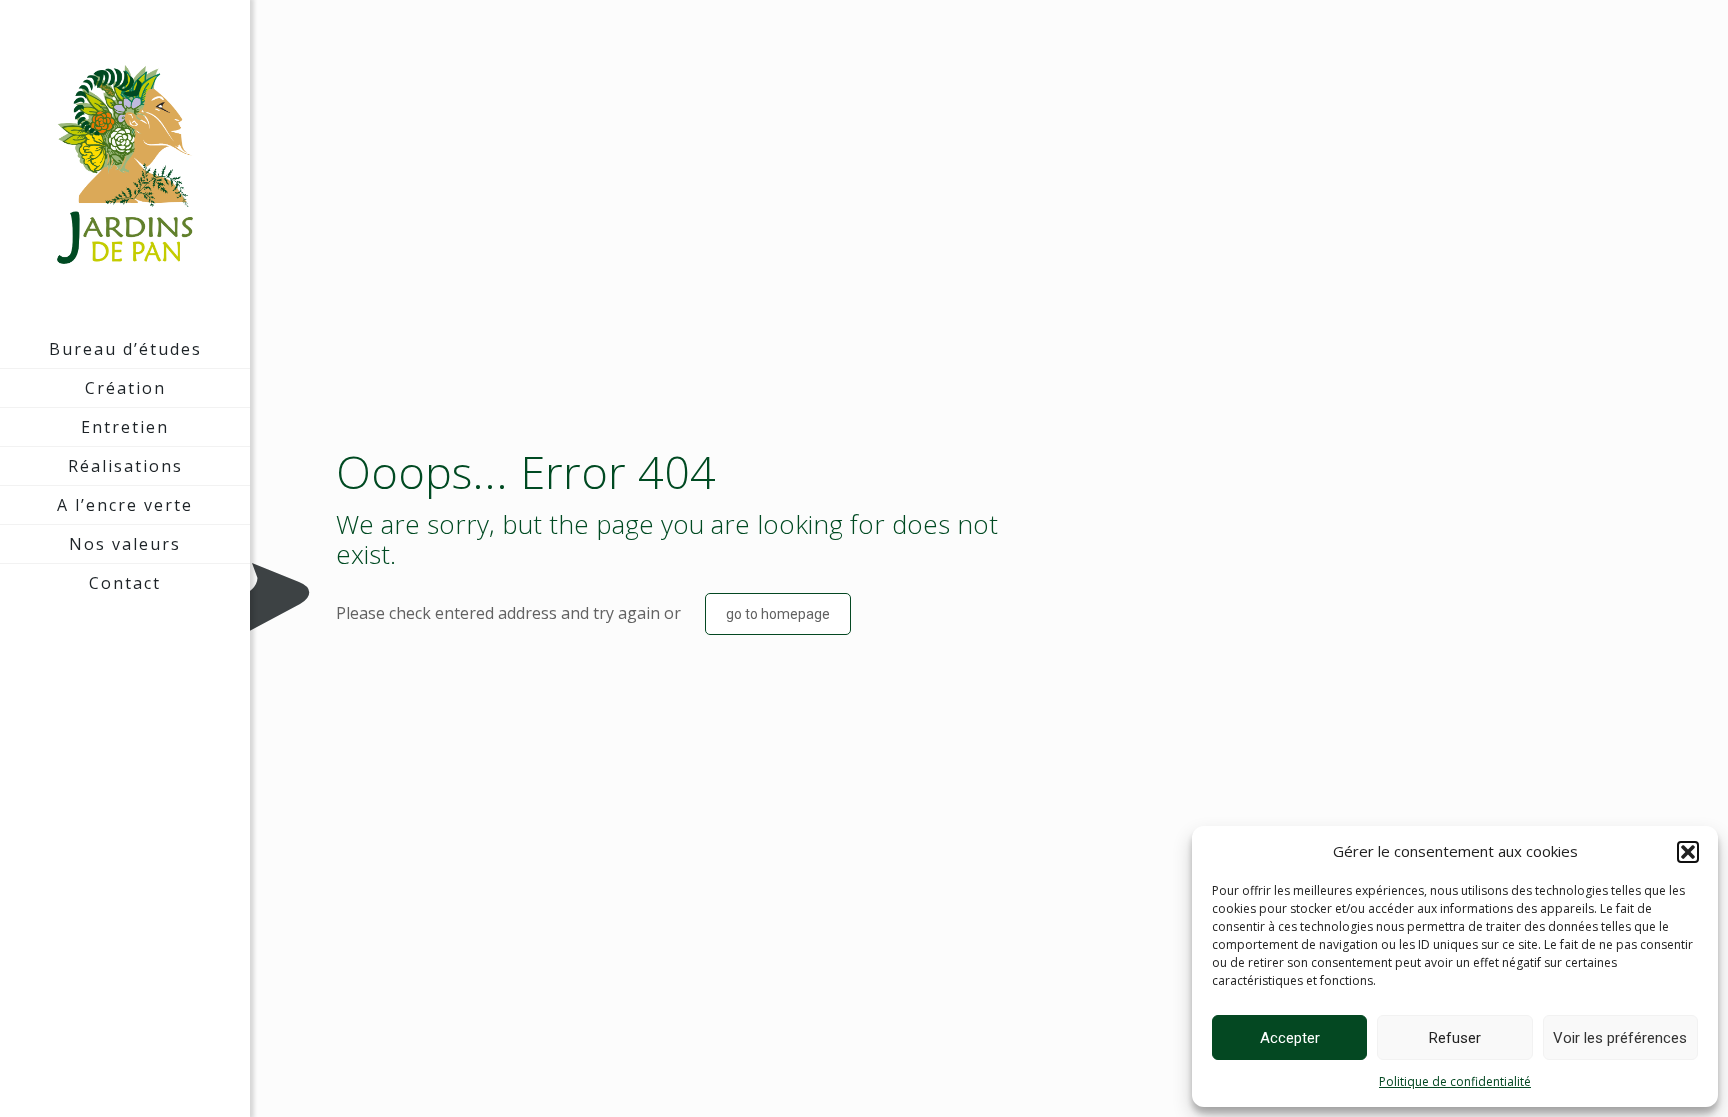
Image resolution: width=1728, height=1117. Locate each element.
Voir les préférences (1620, 1038)
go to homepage (778, 614)
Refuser (1455, 1038)
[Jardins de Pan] (125, 165)
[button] (1688, 852)
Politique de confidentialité (1455, 1081)
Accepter (1290, 1038)
